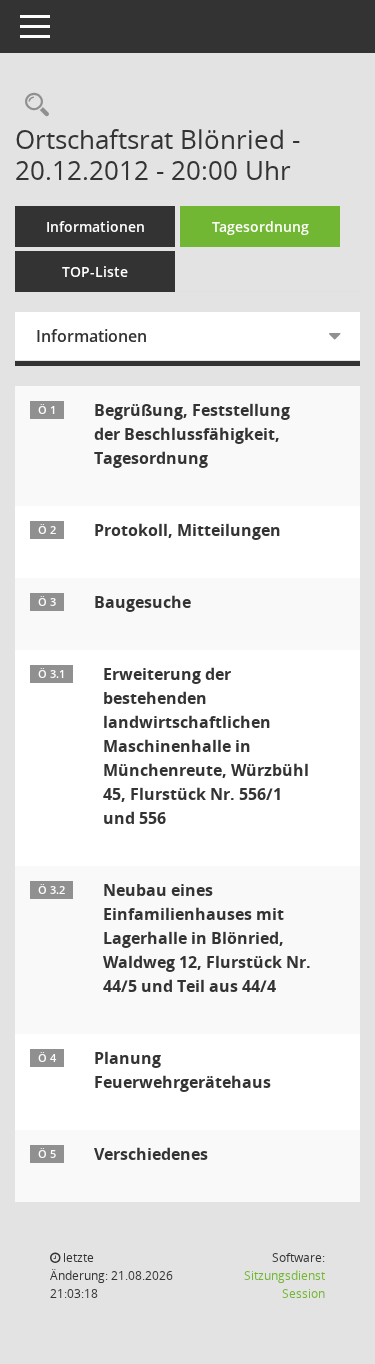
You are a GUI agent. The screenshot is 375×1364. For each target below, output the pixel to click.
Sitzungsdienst (284, 1284)
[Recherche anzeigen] (32, 105)
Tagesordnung (260, 226)
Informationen (95, 226)
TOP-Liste (95, 271)
